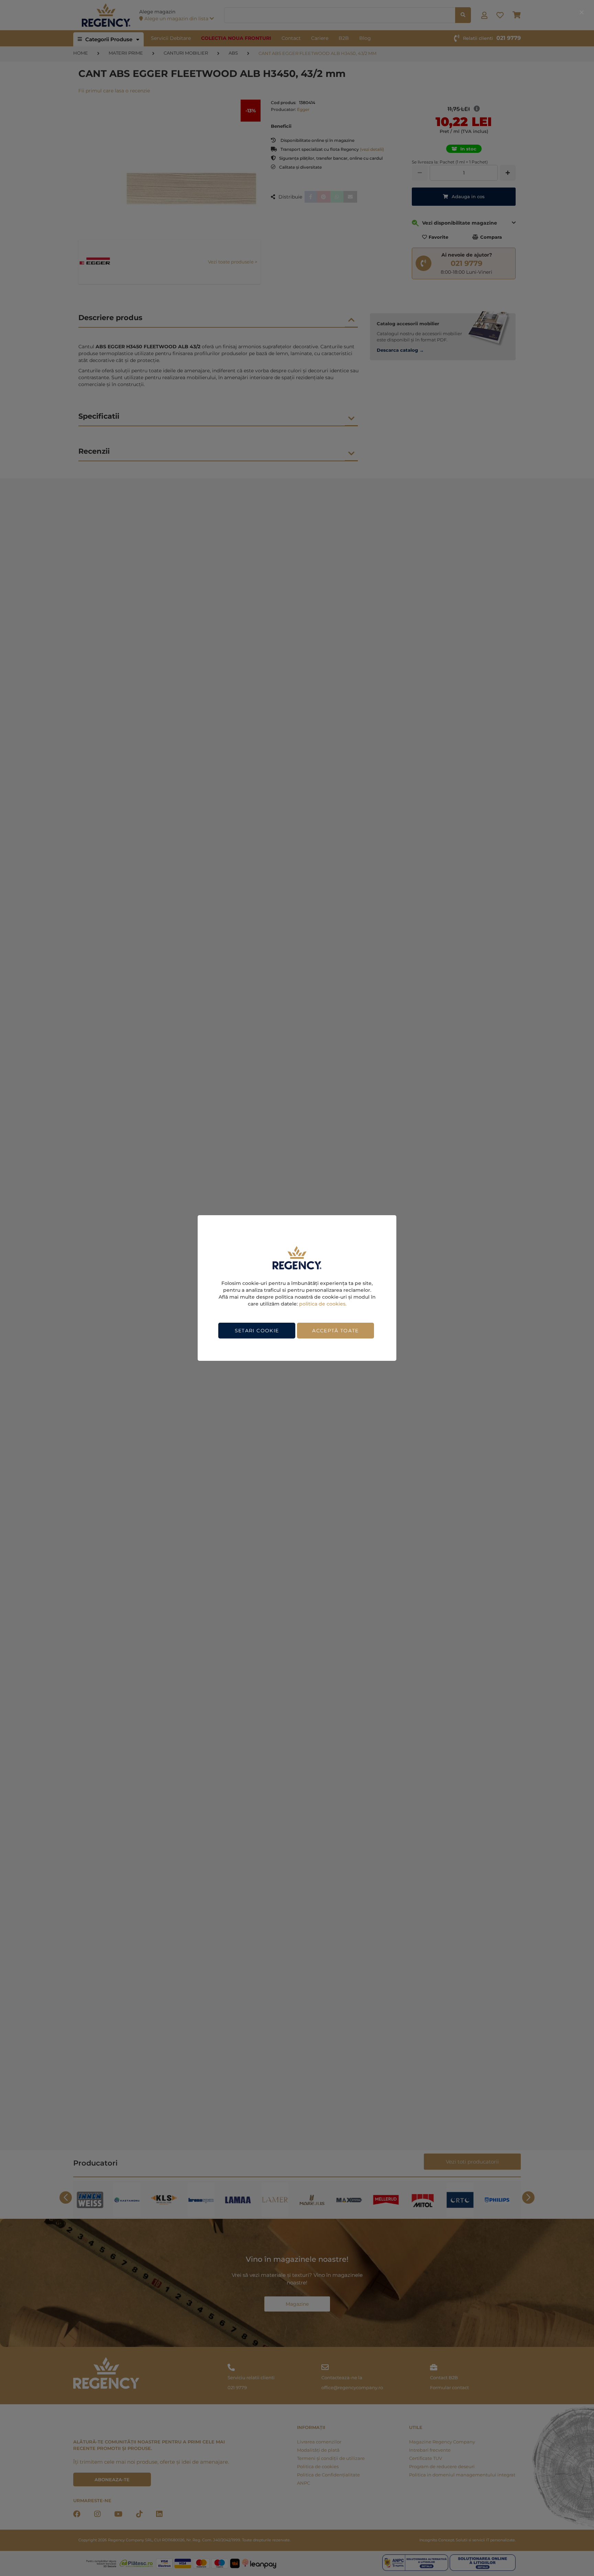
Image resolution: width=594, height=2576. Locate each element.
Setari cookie (257, 1331)
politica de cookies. (323, 1304)
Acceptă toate (335, 1331)
